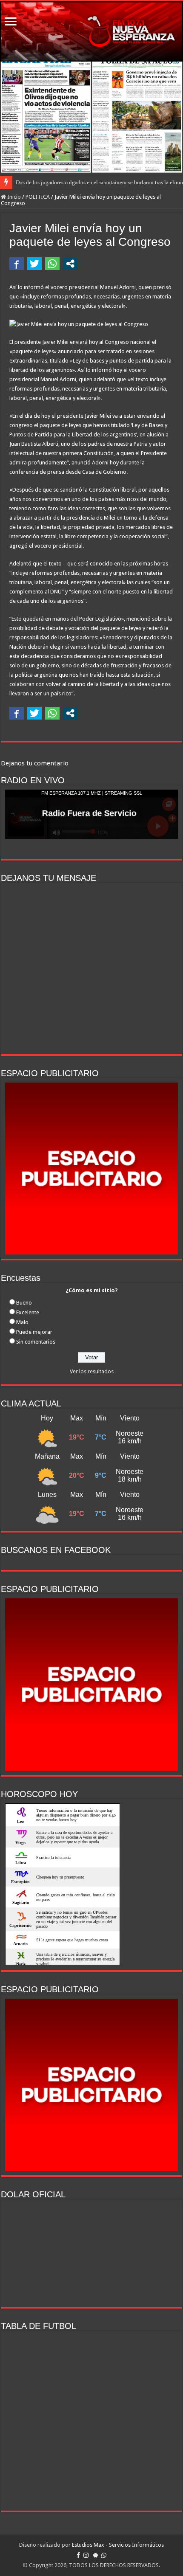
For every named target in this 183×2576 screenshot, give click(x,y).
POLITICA (38, 197)
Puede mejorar (34, 1332)
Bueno (24, 1303)
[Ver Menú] (11, 22)
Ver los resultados (92, 1371)
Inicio (13, 197)
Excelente (28, 1312)
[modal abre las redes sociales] (70, 264)
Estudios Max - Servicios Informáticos (118, 2545)
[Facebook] (78, 2555)
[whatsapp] (104, 2555)
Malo (22, 1322)
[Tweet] (34, 264)
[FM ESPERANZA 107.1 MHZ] (91, 31)
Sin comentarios (36, 1342)
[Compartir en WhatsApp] (52, 264)
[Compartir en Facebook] (17, 264)
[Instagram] (86, 2555)
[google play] (96, 2555)
